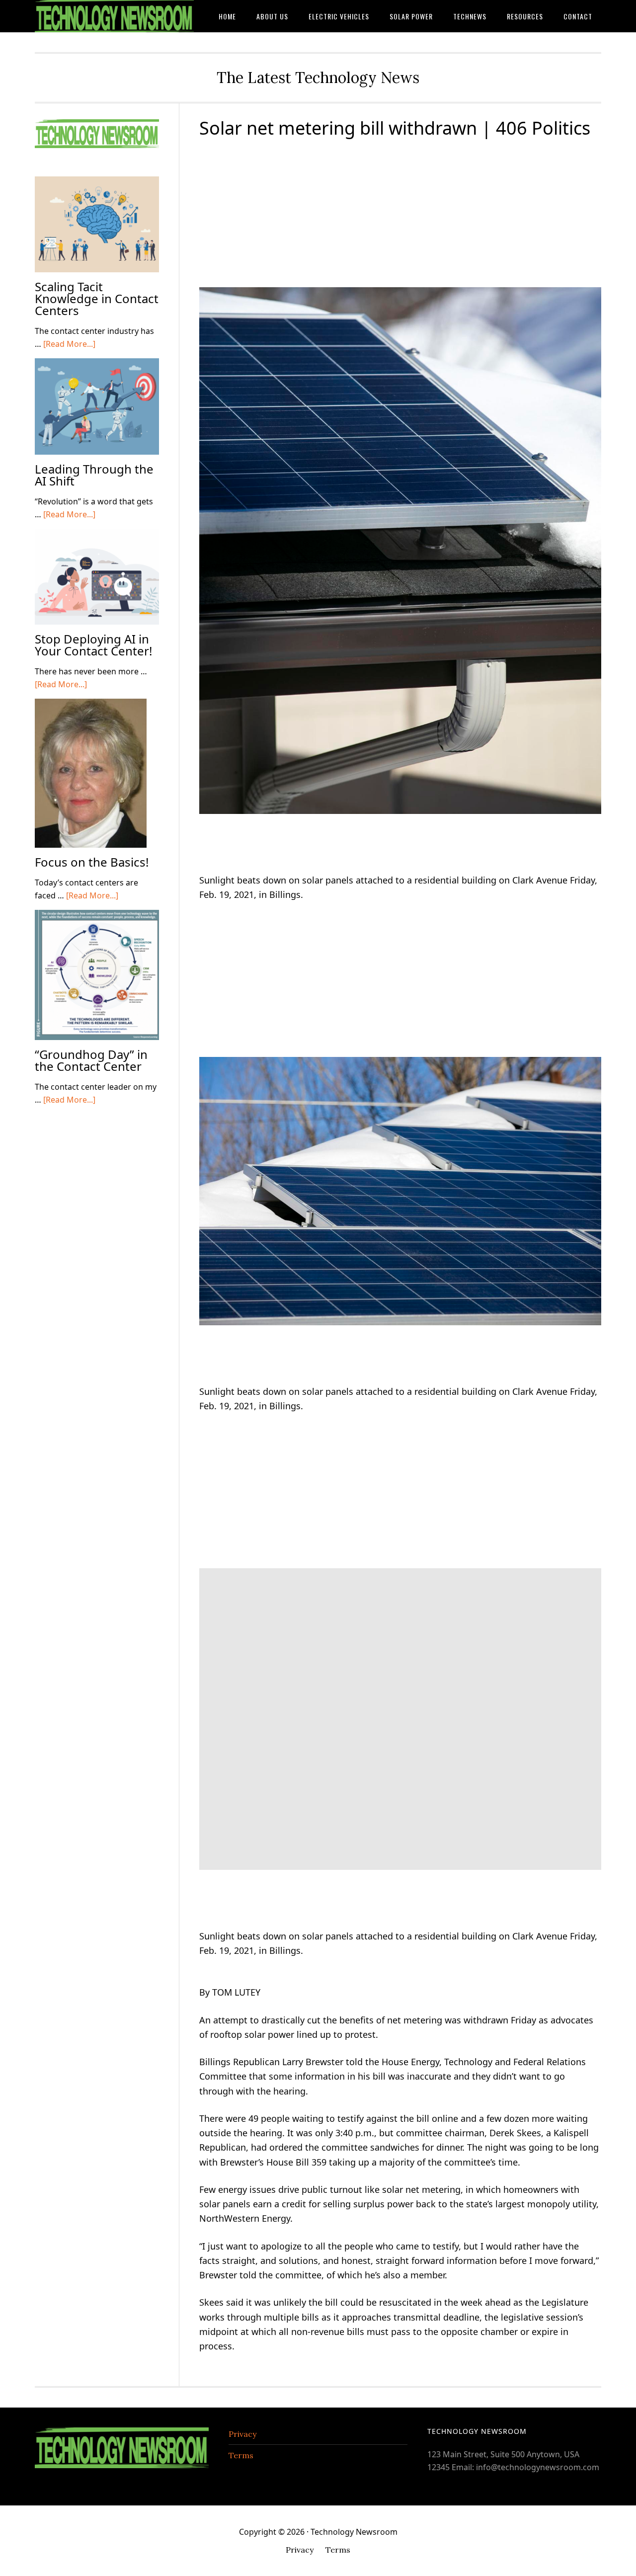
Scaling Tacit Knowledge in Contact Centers (97, 298)
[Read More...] (69, 344)
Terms (241, 2455)
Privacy (242, 2434)
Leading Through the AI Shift (94, 475)
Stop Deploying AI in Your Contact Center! (93, 645)
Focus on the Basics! (92, 862)
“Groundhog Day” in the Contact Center (91, 1060)
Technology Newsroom (114, 16)
